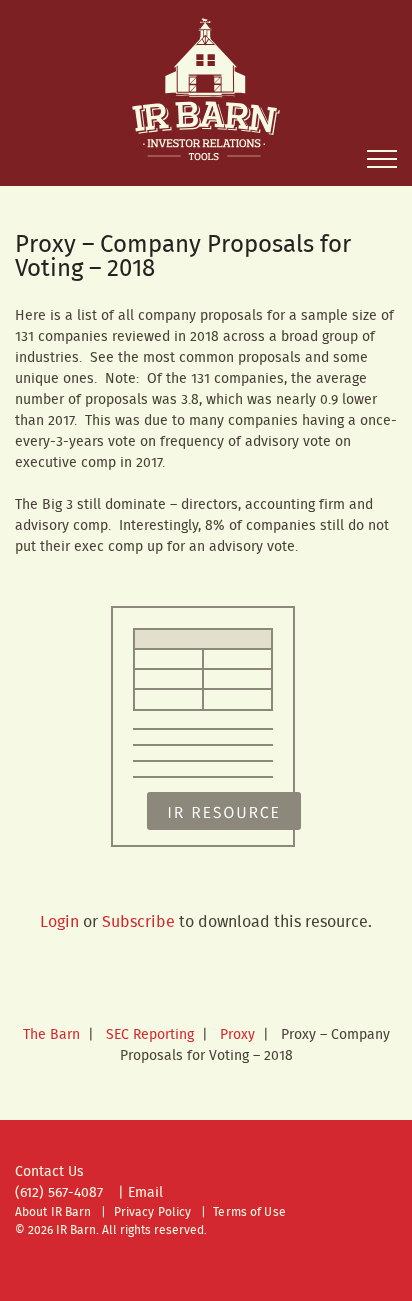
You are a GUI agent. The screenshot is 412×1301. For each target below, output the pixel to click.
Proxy (237, 1035)
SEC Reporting (150, 1035)
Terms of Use (249, 1212)
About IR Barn (53, 1212)
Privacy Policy (153, 1212)
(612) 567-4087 (59, 1193)
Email (145, 1193)
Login (59, 922)
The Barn (51, 1035)
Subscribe (138, 922)
